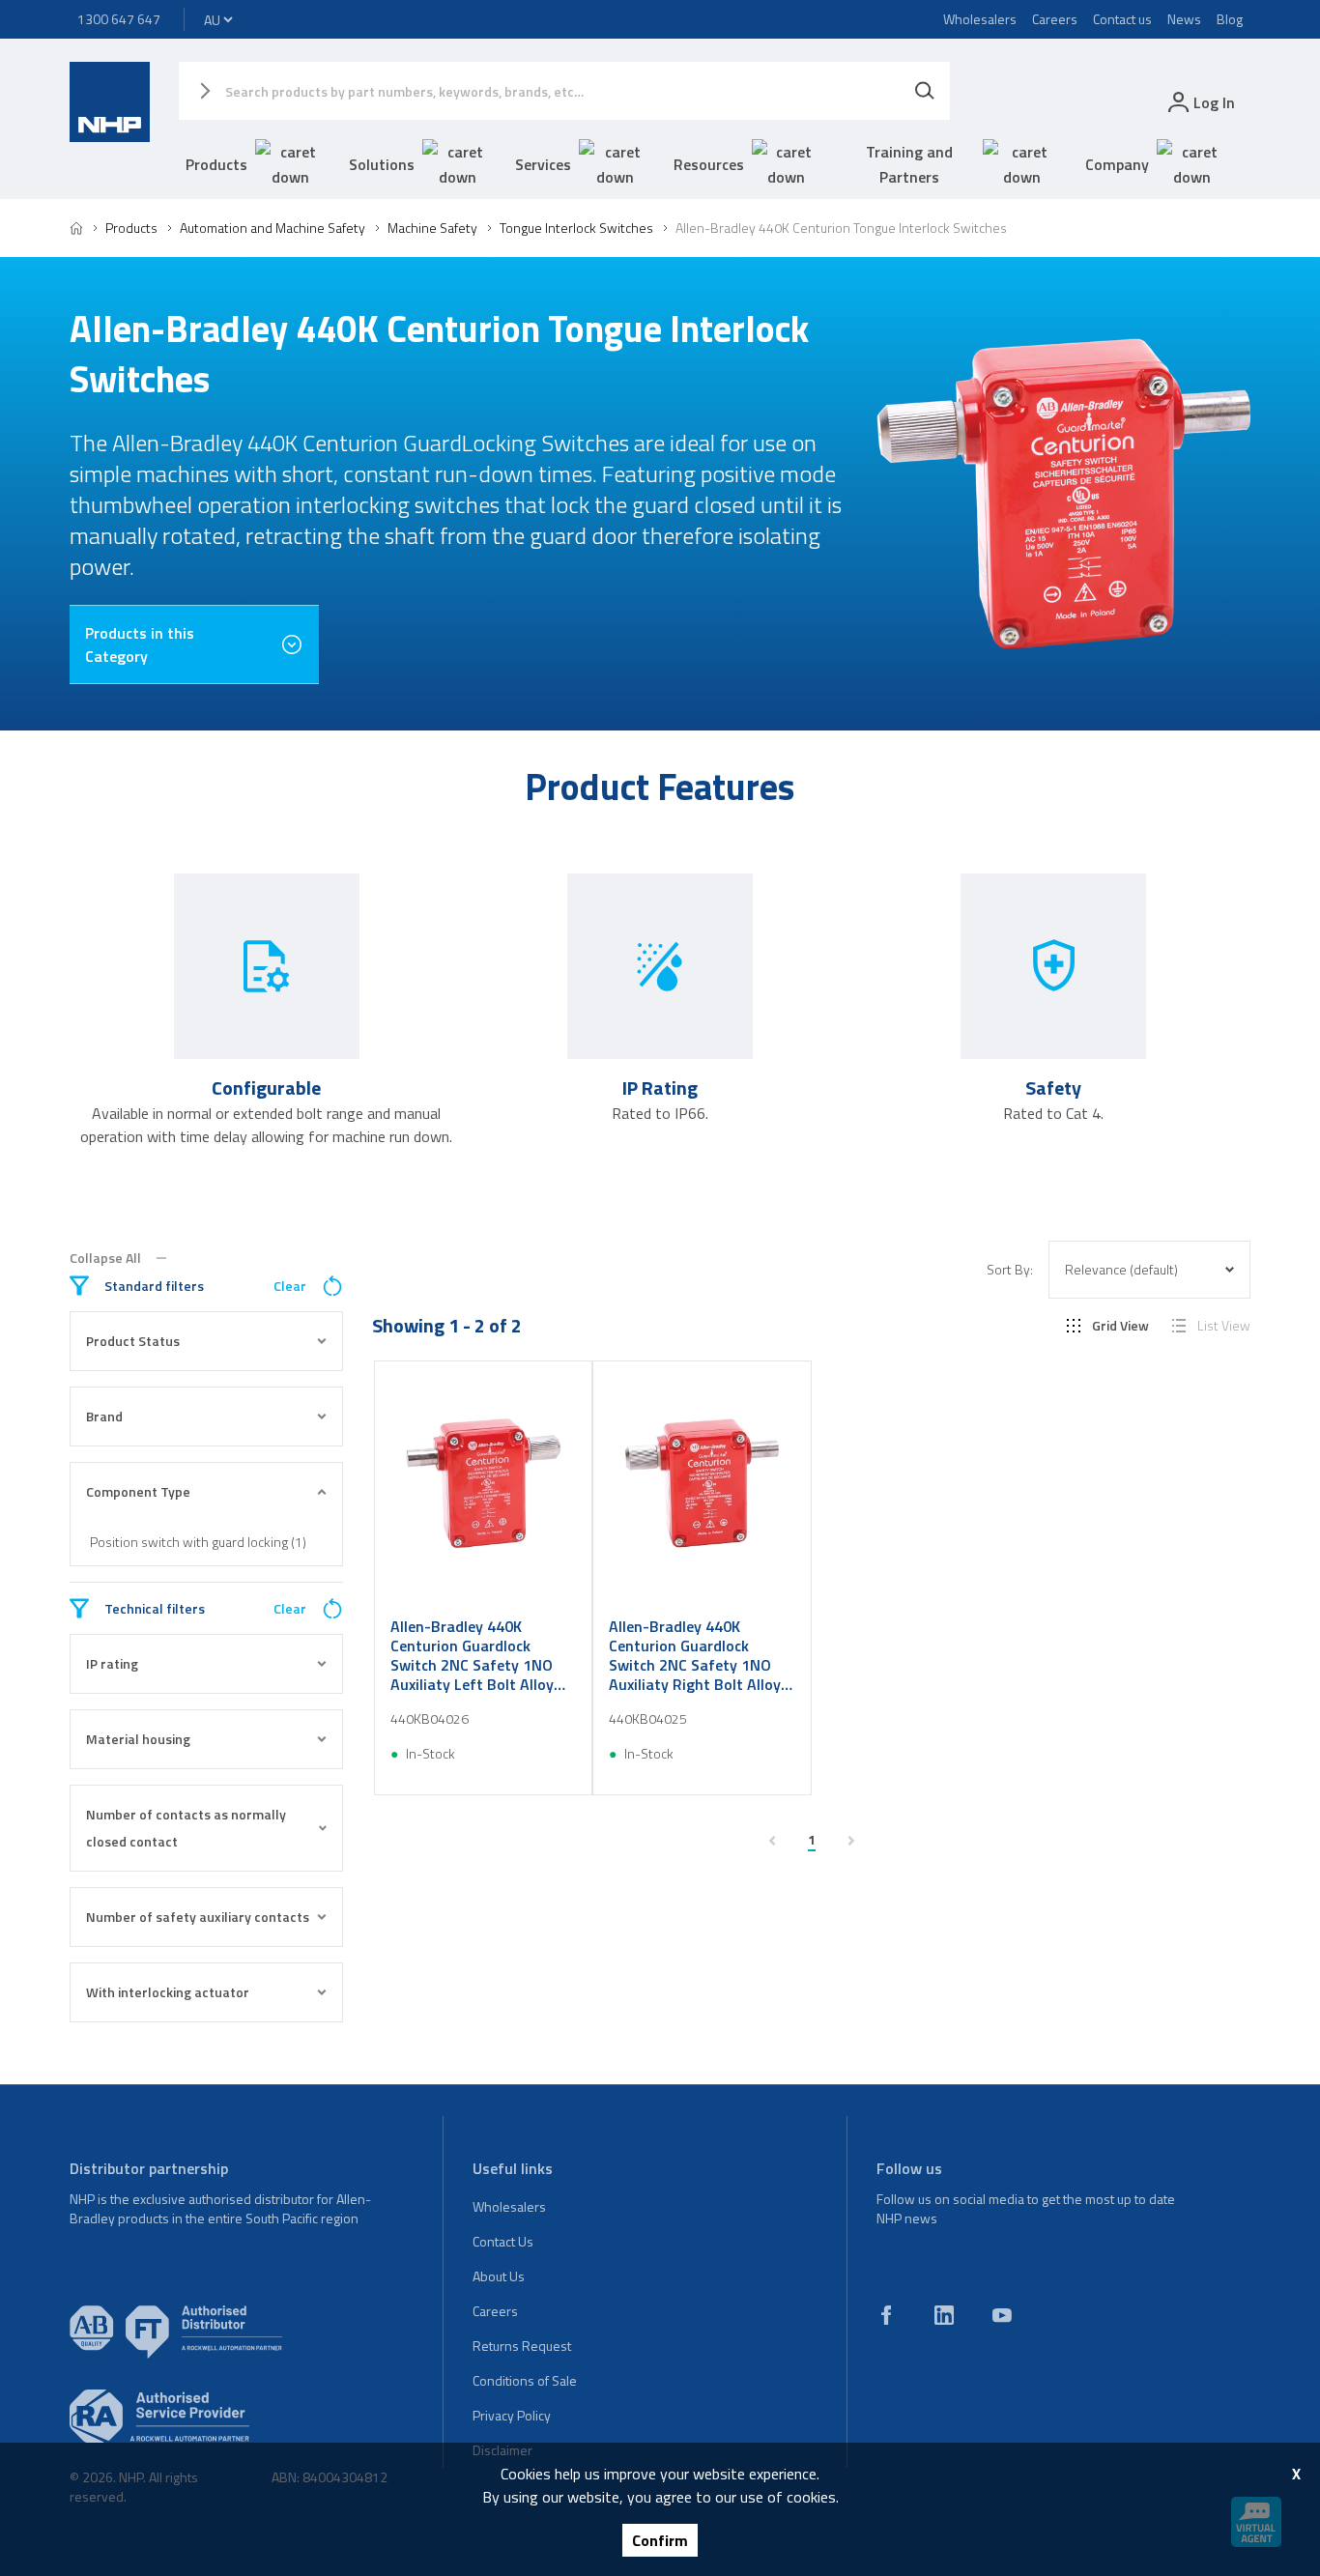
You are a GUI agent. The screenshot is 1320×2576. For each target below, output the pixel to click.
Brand (104, 1416)
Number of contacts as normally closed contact (186, 1828)
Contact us (1122, 19)
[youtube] (1002, 2315)
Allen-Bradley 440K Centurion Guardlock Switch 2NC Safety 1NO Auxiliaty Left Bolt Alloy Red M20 (472, 1655)
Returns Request (522, 2346)
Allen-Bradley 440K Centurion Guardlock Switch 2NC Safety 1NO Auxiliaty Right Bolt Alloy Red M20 (695, 1655)
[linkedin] (944, 2315)
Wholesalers (980, 19)
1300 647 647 (119, 19)
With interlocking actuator (168, 1992)
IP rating (112, 1663)
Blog (1230, 19)
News (1184, 19)
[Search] (925, 91)
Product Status (133, 1341)
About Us (499, 2276)
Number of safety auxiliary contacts (198, 1917)
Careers (1055, 19)
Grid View (1120, 1326)
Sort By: (1010, 1270)
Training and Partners (909, 164)
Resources (709, 164)
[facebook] (886, 2315)
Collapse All (105, 1258)
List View (1224, 1326)
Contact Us (503, 2241)
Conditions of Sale (525, 2380)
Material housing (138, 1739)
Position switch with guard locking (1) (198, 1542)
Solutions (382, 164)
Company (1117, 164)
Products (216, 164)
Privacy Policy (512, 2415)
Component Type (138, 1491)
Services (543, 164)
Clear (290, 1286)
